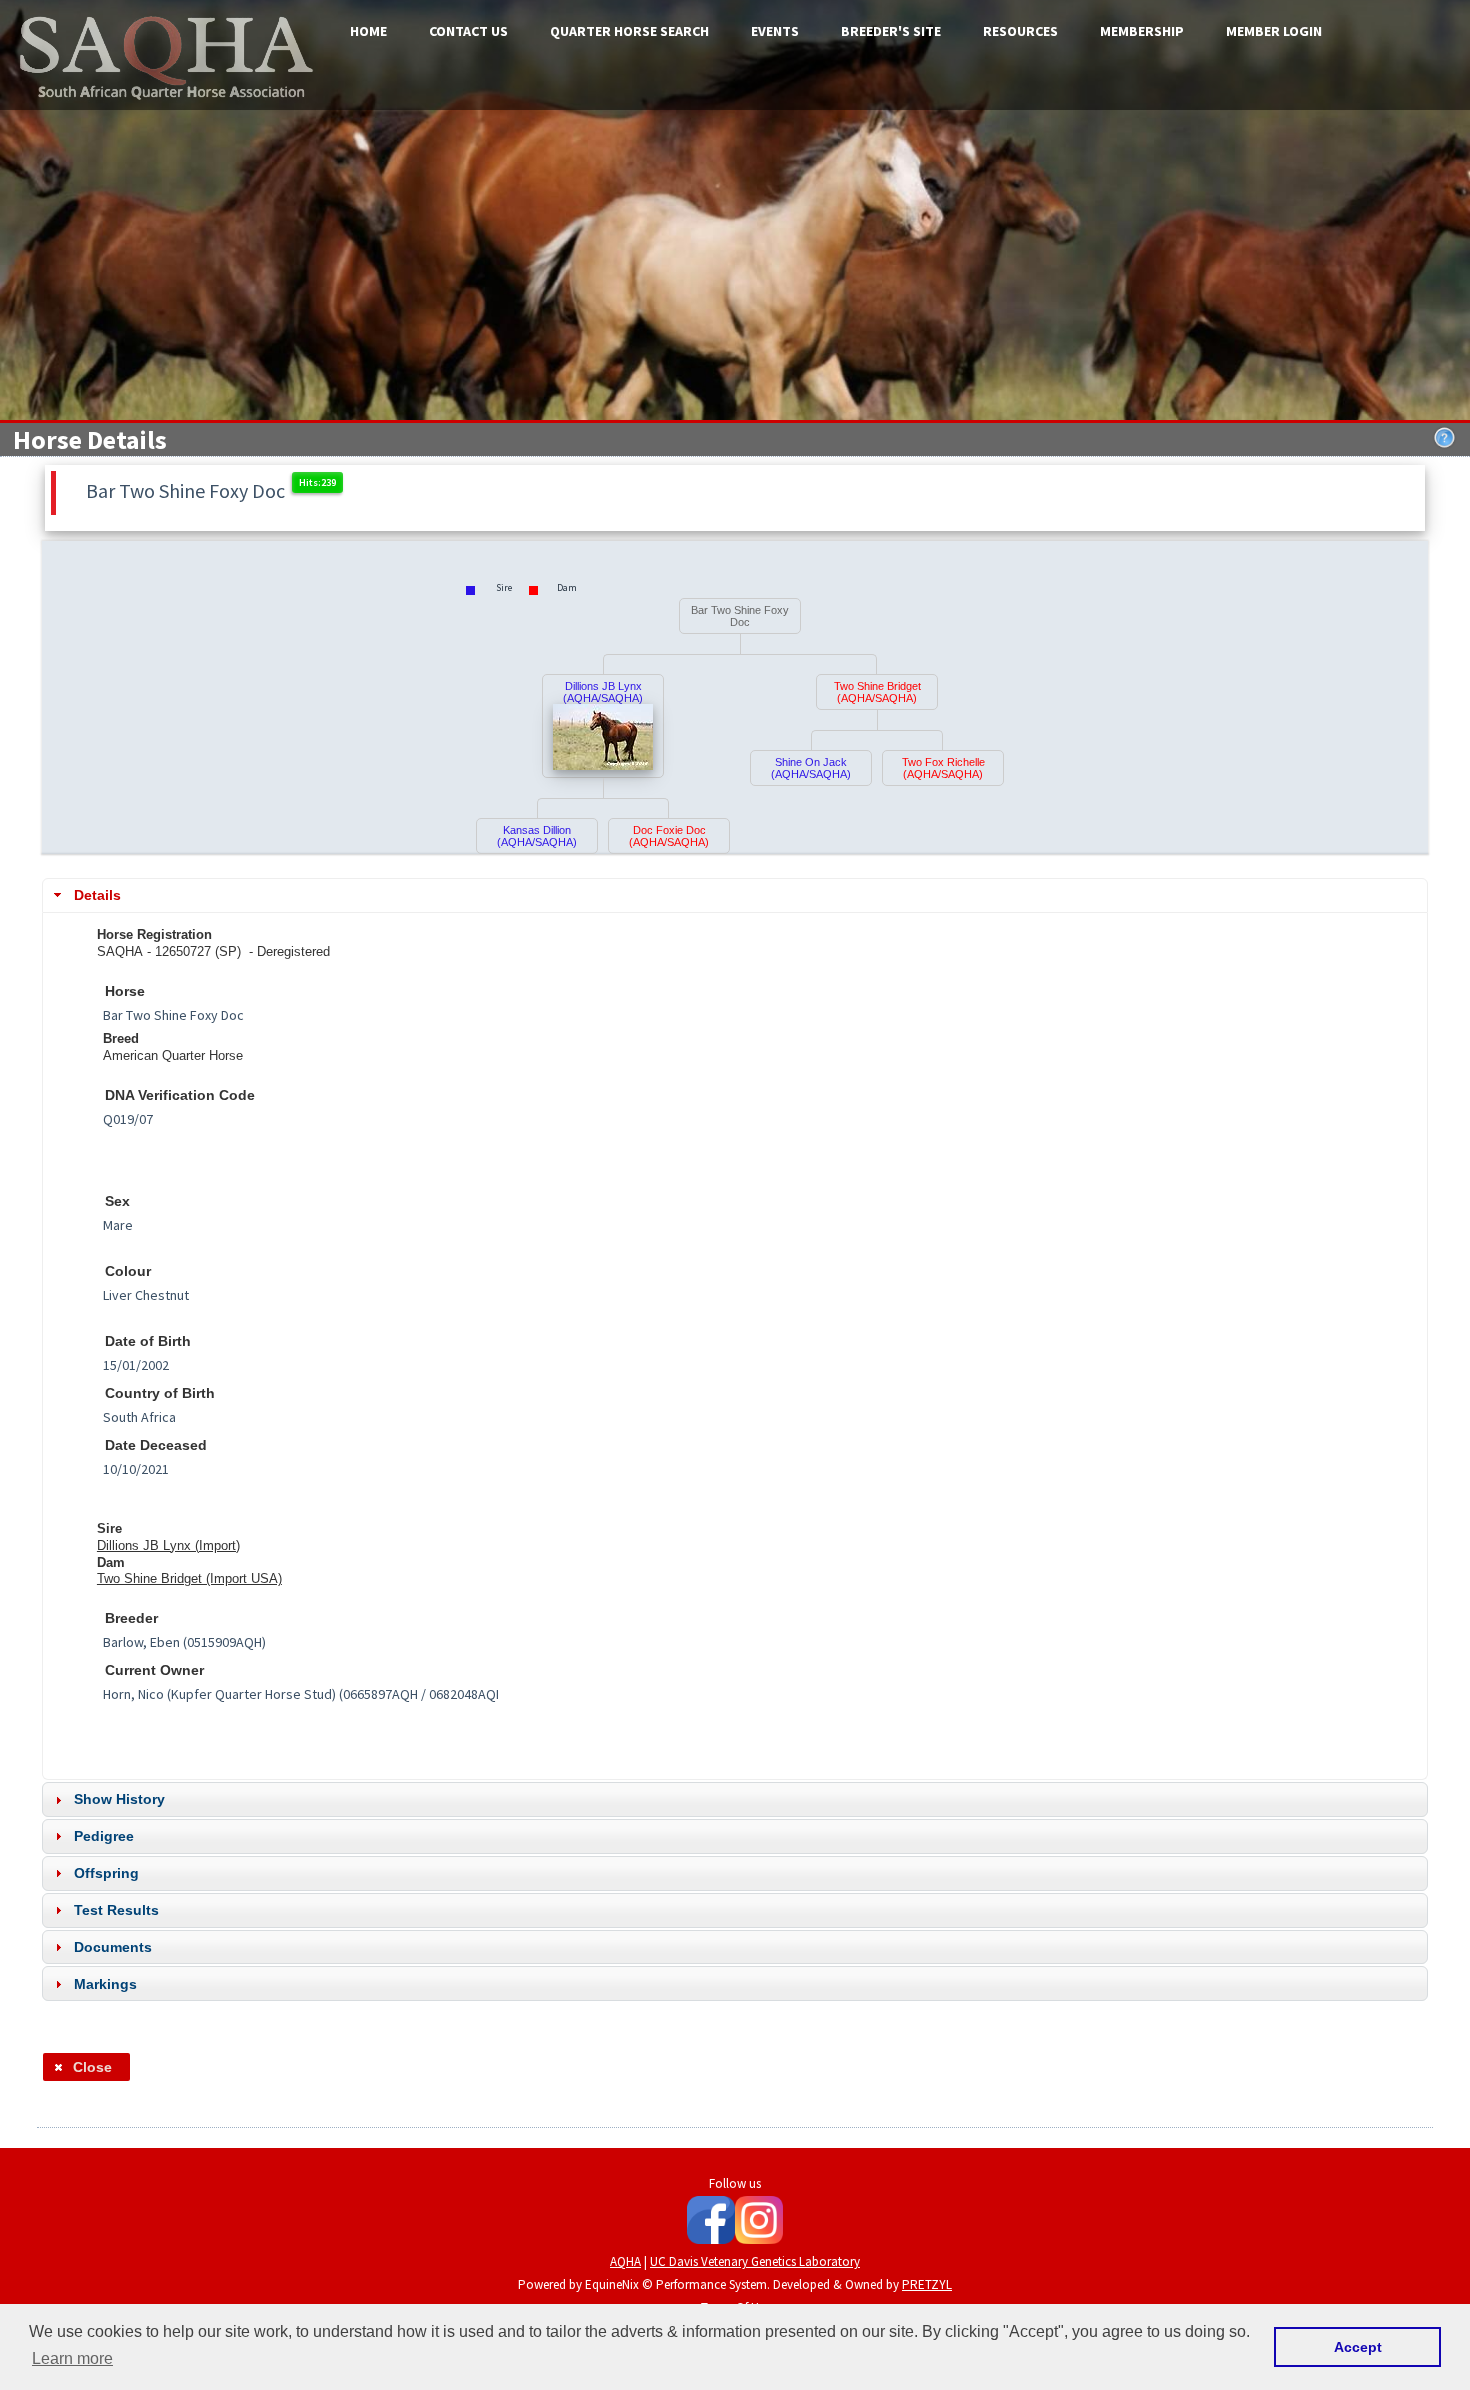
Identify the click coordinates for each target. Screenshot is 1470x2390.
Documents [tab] (113, 1947)
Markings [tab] (105, 1984)
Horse (125, 991)
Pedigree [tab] (104, 1836)
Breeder (131, 1618)
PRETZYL (927, 2284)
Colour (128, 1271)
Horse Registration (154, 934)
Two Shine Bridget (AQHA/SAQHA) (877, 692)
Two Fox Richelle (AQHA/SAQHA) (943, 768)
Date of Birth (148, 1341)
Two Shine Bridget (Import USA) (189, 1578)
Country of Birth (160, 1393)
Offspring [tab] (106, 1873)
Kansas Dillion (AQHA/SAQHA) (537, 836)
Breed (121, 1038)
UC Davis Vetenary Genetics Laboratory (755, 2261)
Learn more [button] (72, 2358)
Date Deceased (156, 1445)
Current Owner (154, 1670)
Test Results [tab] (116, 1910)
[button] (86, 2066)
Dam (111, 1562)
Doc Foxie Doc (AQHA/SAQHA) (669, 836)
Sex (117, 1201)
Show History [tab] (119, 1799)
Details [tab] (97, 895)
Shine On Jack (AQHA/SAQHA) (811, 768)
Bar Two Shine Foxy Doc (740, 616)
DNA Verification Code (180, 1095)
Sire (109, 1528)
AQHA (625, 2261)
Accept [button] (1358, 2347)
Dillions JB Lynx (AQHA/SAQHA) (603, 692)
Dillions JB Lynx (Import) (168, 1545)
